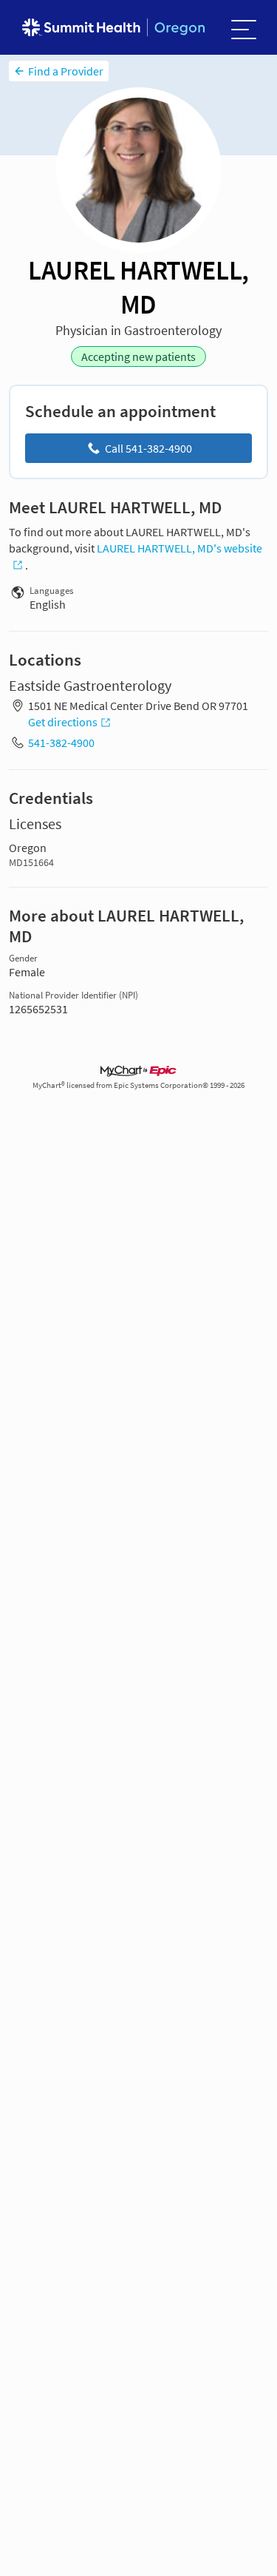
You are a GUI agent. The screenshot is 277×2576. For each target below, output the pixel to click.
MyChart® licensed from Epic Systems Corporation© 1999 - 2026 (138, 1085)
